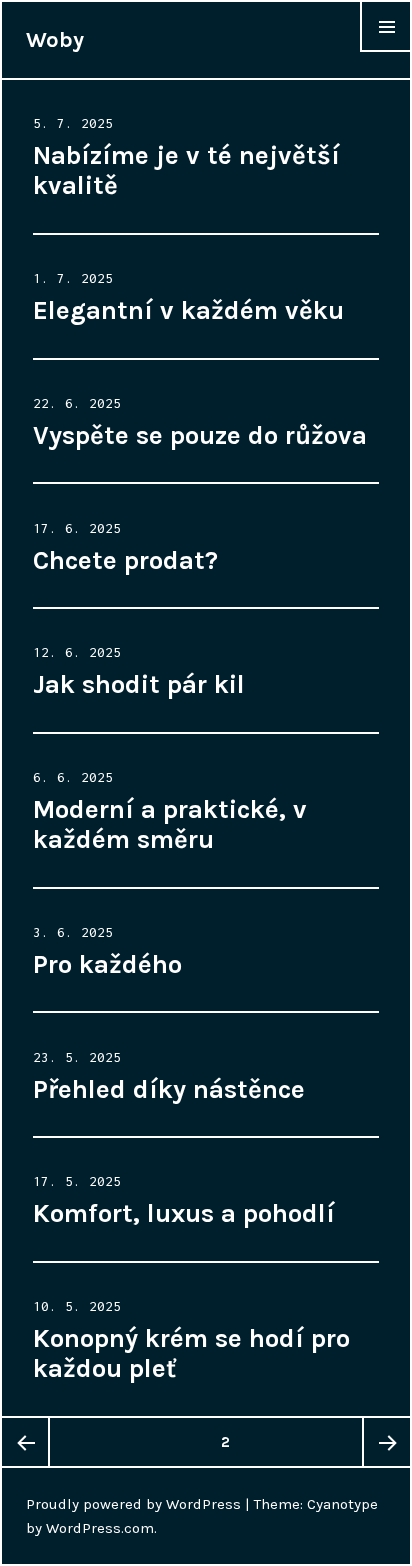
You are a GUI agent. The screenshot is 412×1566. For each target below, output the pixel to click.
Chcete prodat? (125, 560)
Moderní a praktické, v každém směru (170, 824)
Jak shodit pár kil (139, 684)
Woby (55, 40)
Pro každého (107, 964)
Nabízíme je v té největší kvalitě (186, 170)
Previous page (26, 1442)
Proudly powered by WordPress (133, 1504)
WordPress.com (100, 1528)
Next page (386, 1442)
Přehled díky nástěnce (169, 1089)
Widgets (386, 51)
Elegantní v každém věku (188, 310)
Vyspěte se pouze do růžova (200, 435)
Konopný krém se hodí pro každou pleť (191, 1353)
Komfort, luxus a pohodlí (184, 1213)
